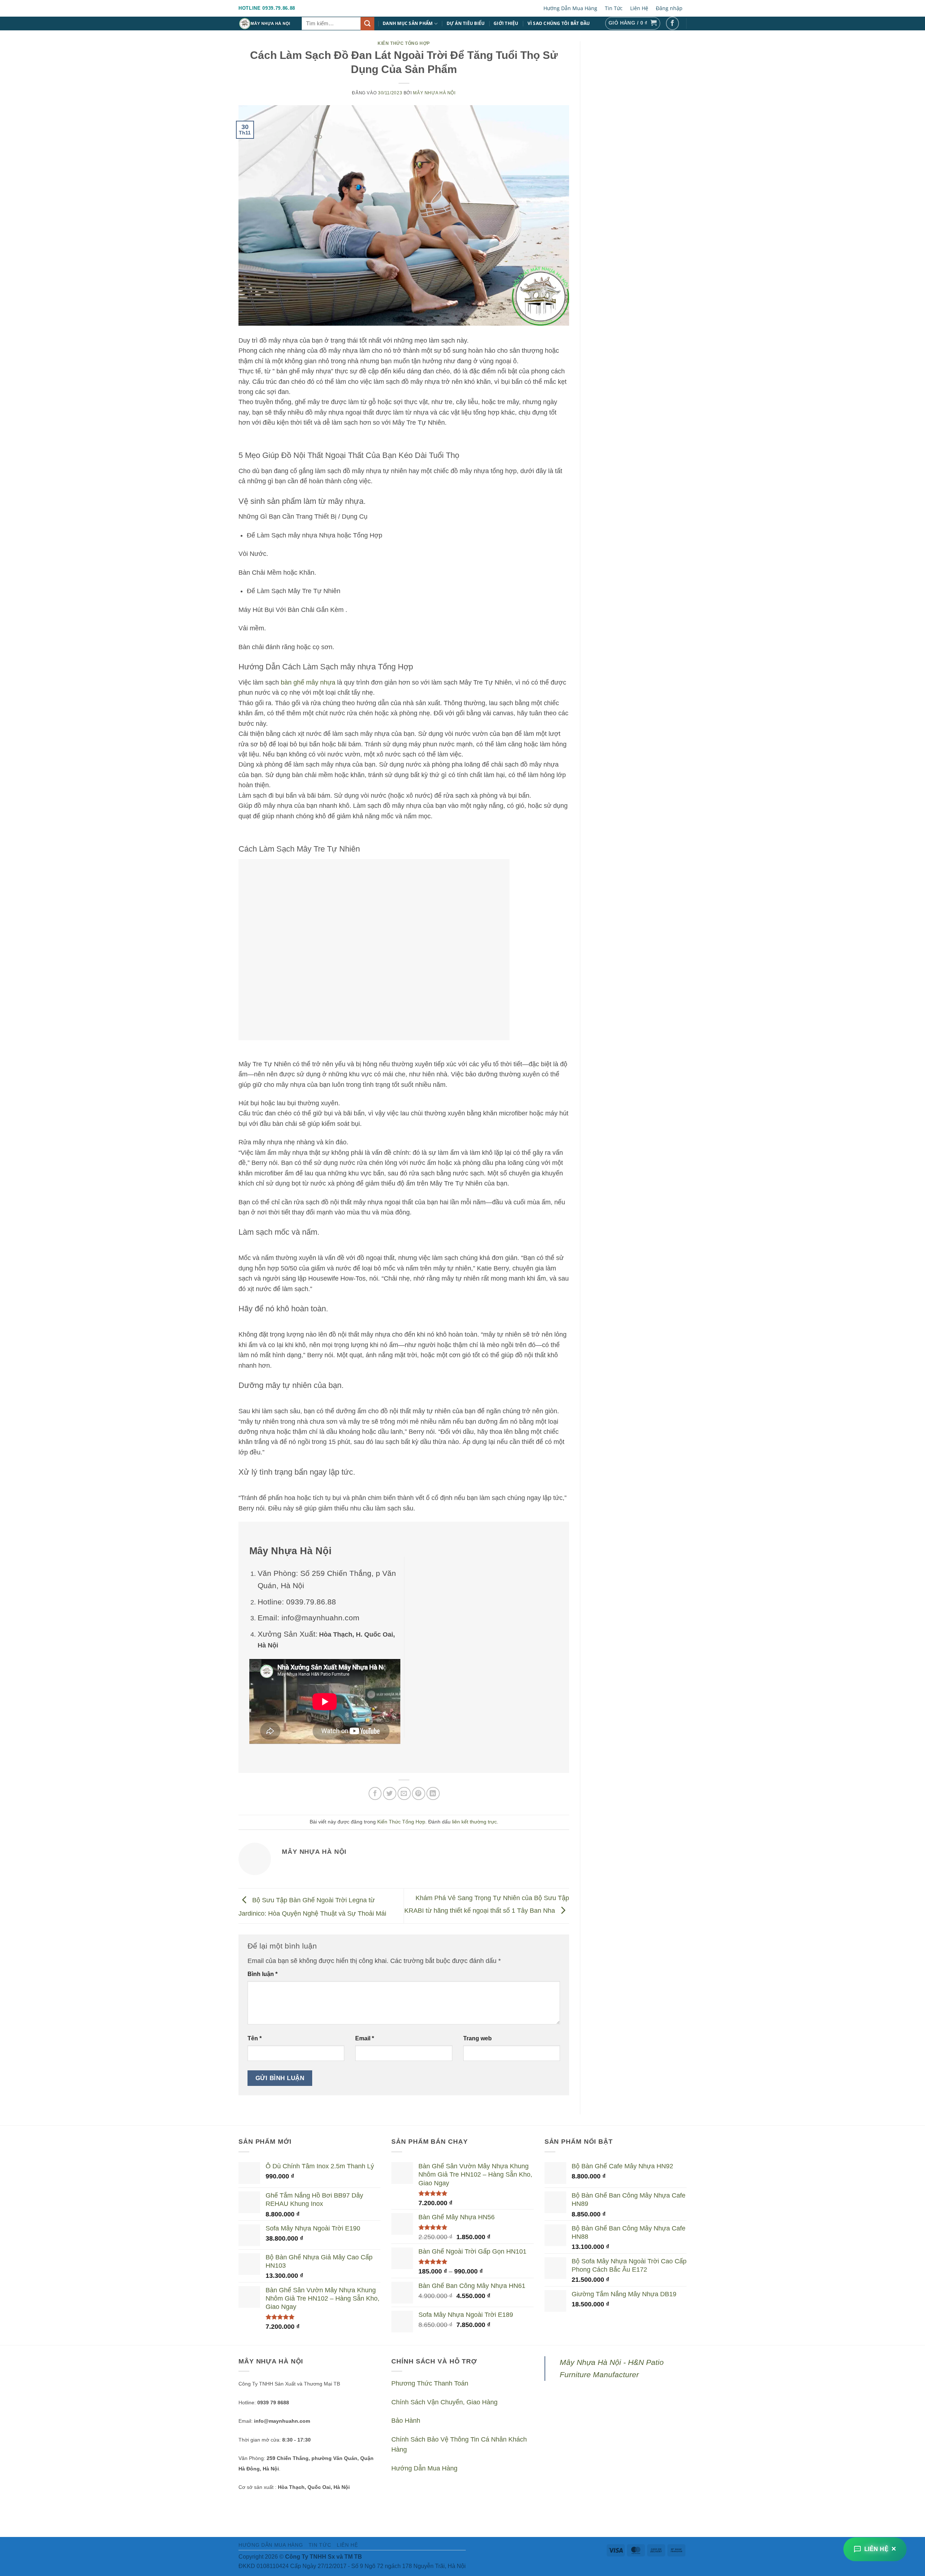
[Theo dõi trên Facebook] (673, 23)
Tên (255, 2038)
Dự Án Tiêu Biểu (466, 23)
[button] (633, 23)
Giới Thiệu (506, 23)
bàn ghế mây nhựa (308, 682)
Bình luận (263, 1974)
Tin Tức (614, 8)
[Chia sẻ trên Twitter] (390, 1794)
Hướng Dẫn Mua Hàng (570, 8)
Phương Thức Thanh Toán (430, 2383)
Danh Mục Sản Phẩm (408, 23)
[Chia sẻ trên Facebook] (375, 1794)
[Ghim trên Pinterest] (419, 1794)
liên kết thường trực (474, 1822)
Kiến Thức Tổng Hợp (404, 43)
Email (365, 2038)
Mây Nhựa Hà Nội (434, 93)
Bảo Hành (406, 2421)
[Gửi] (367, 24)
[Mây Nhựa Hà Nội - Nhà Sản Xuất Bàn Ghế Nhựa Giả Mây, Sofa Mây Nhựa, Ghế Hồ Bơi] (265, 23)
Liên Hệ (639, 8)
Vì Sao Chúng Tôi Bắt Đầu (559, 23)
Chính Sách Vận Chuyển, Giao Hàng (444, 2402)
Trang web (477, 2038)
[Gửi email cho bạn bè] (404, 1794)
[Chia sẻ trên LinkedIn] (433, 1794)
